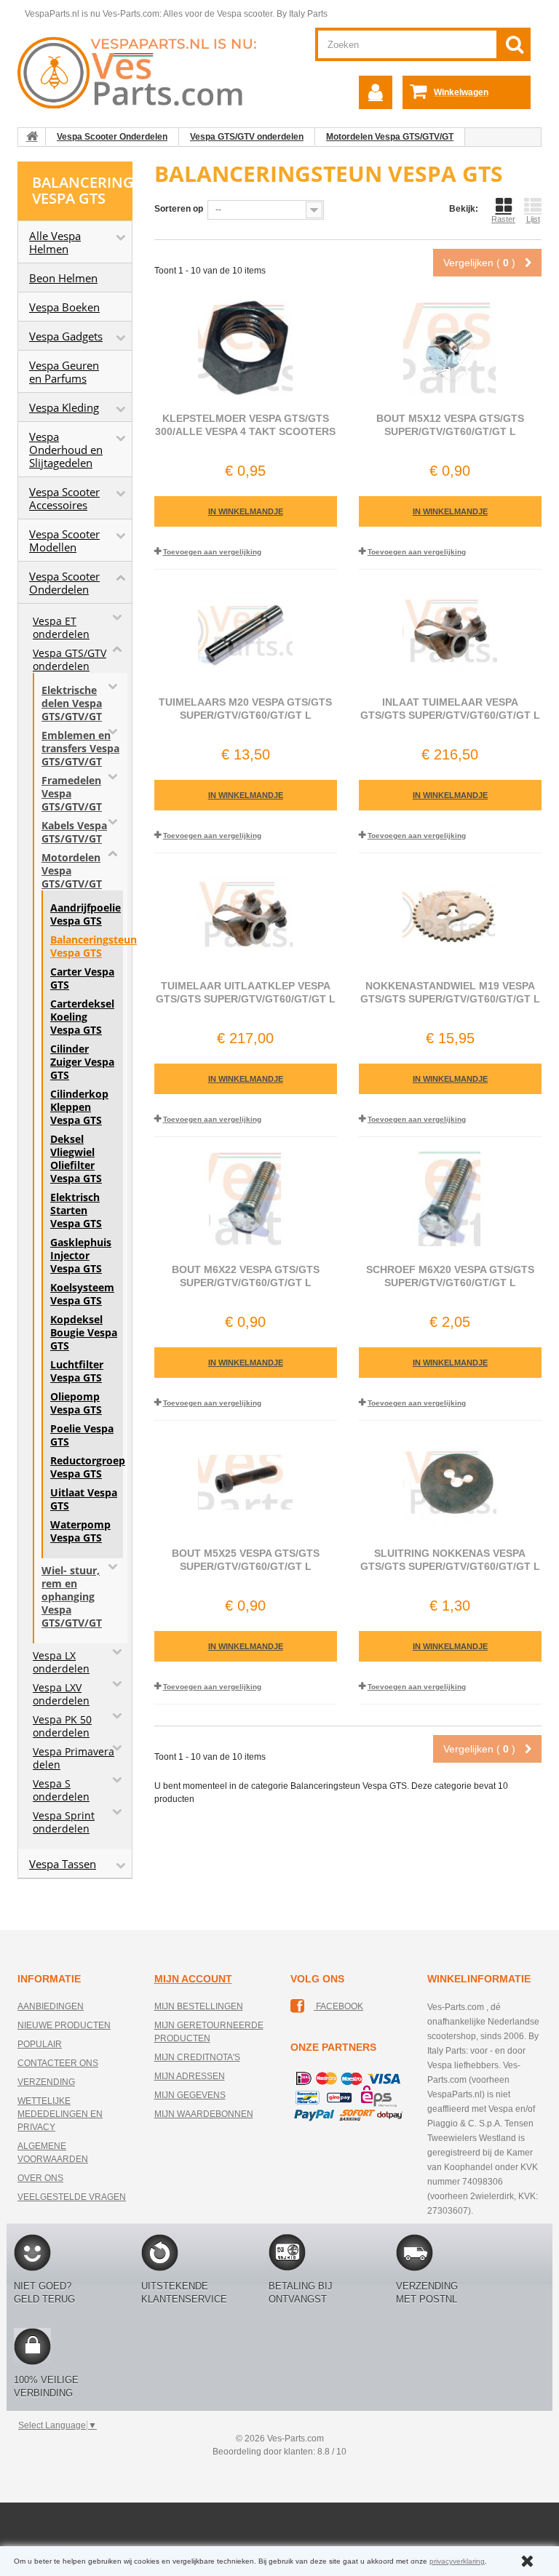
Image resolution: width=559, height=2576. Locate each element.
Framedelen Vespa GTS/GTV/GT (72, 794)
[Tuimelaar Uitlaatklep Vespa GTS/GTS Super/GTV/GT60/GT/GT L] (246, 915)
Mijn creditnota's (197, 2057)
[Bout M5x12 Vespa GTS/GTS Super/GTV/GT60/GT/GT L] (450, 348)
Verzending (46, 2082)
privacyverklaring (457, 2561)
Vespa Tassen (63, 1864)
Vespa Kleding (64, 407)
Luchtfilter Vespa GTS (77, 1371)
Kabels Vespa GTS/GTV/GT (74, 832)
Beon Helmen (63, 278)
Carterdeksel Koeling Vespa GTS (82, 1017)
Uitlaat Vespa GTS (84, 1499)
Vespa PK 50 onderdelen (62, 1726)
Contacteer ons (58, 2063)
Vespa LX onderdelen (61, 1662)
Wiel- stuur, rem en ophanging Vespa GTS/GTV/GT (72, 1597)
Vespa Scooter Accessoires (64, 498)
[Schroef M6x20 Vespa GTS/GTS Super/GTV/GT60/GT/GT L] (450, 1199)
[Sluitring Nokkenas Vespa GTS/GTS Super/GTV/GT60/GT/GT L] (450, 1483)
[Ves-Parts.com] (143, 72)
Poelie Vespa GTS (82, 1435)
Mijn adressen (190, 2076)
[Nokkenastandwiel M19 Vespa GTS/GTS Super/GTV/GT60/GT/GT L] (450, 915)
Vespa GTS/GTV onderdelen (247, 137)
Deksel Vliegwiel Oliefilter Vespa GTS (76, 1159)
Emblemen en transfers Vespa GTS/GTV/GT (80, 749)
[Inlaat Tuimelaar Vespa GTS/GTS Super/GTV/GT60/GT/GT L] (450, 631)
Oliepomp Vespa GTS (76, 1403)
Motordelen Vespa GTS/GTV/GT (390, 137)
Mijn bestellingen (199, 2006)
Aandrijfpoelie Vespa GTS (84, 914)
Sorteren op (179, 209)
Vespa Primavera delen (74, 1758)
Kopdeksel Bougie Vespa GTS (84, 1333)
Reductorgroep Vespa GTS (84, 1467)
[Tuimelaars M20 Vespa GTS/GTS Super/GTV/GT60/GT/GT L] (246, 631)
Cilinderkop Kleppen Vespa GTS (79, 1107)
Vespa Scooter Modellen (64, 541)
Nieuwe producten (64, 2025)
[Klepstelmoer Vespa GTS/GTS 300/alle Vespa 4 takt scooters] (246, 348)
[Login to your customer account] (376, 92)
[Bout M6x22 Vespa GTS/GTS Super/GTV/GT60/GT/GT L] (246, 1199)
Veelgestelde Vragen (72, 2197)
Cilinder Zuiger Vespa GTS (82, 1062)
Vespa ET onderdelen (61, 628)
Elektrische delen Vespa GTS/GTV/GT (72, 703)
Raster (503, 219)
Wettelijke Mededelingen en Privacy (60, 2114)
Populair (40, 2044)
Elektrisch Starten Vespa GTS (76, 1211)
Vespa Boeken (64, 307)
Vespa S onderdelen (61, 1790)
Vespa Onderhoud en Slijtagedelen (66, 450)
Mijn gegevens (190, 2095)
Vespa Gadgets (66, 336)
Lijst (533, 219)
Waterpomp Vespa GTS (80, 1531)
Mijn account (193, 1979)
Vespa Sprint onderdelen (64, 1822)
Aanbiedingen (51, 2006)
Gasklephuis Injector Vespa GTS (81, 1256)
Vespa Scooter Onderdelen (112, 137)
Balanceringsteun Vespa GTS (84, 946)
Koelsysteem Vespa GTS (82, 1294)
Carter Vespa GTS (82, 978)
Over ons (40, 2178)
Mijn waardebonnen (204, 2114)
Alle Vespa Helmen (55, 242)
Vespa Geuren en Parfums (64, 372)
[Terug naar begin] (32, 137)
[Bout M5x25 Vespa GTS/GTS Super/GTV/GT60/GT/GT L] (246, 1483)
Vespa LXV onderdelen (61, 1694)
